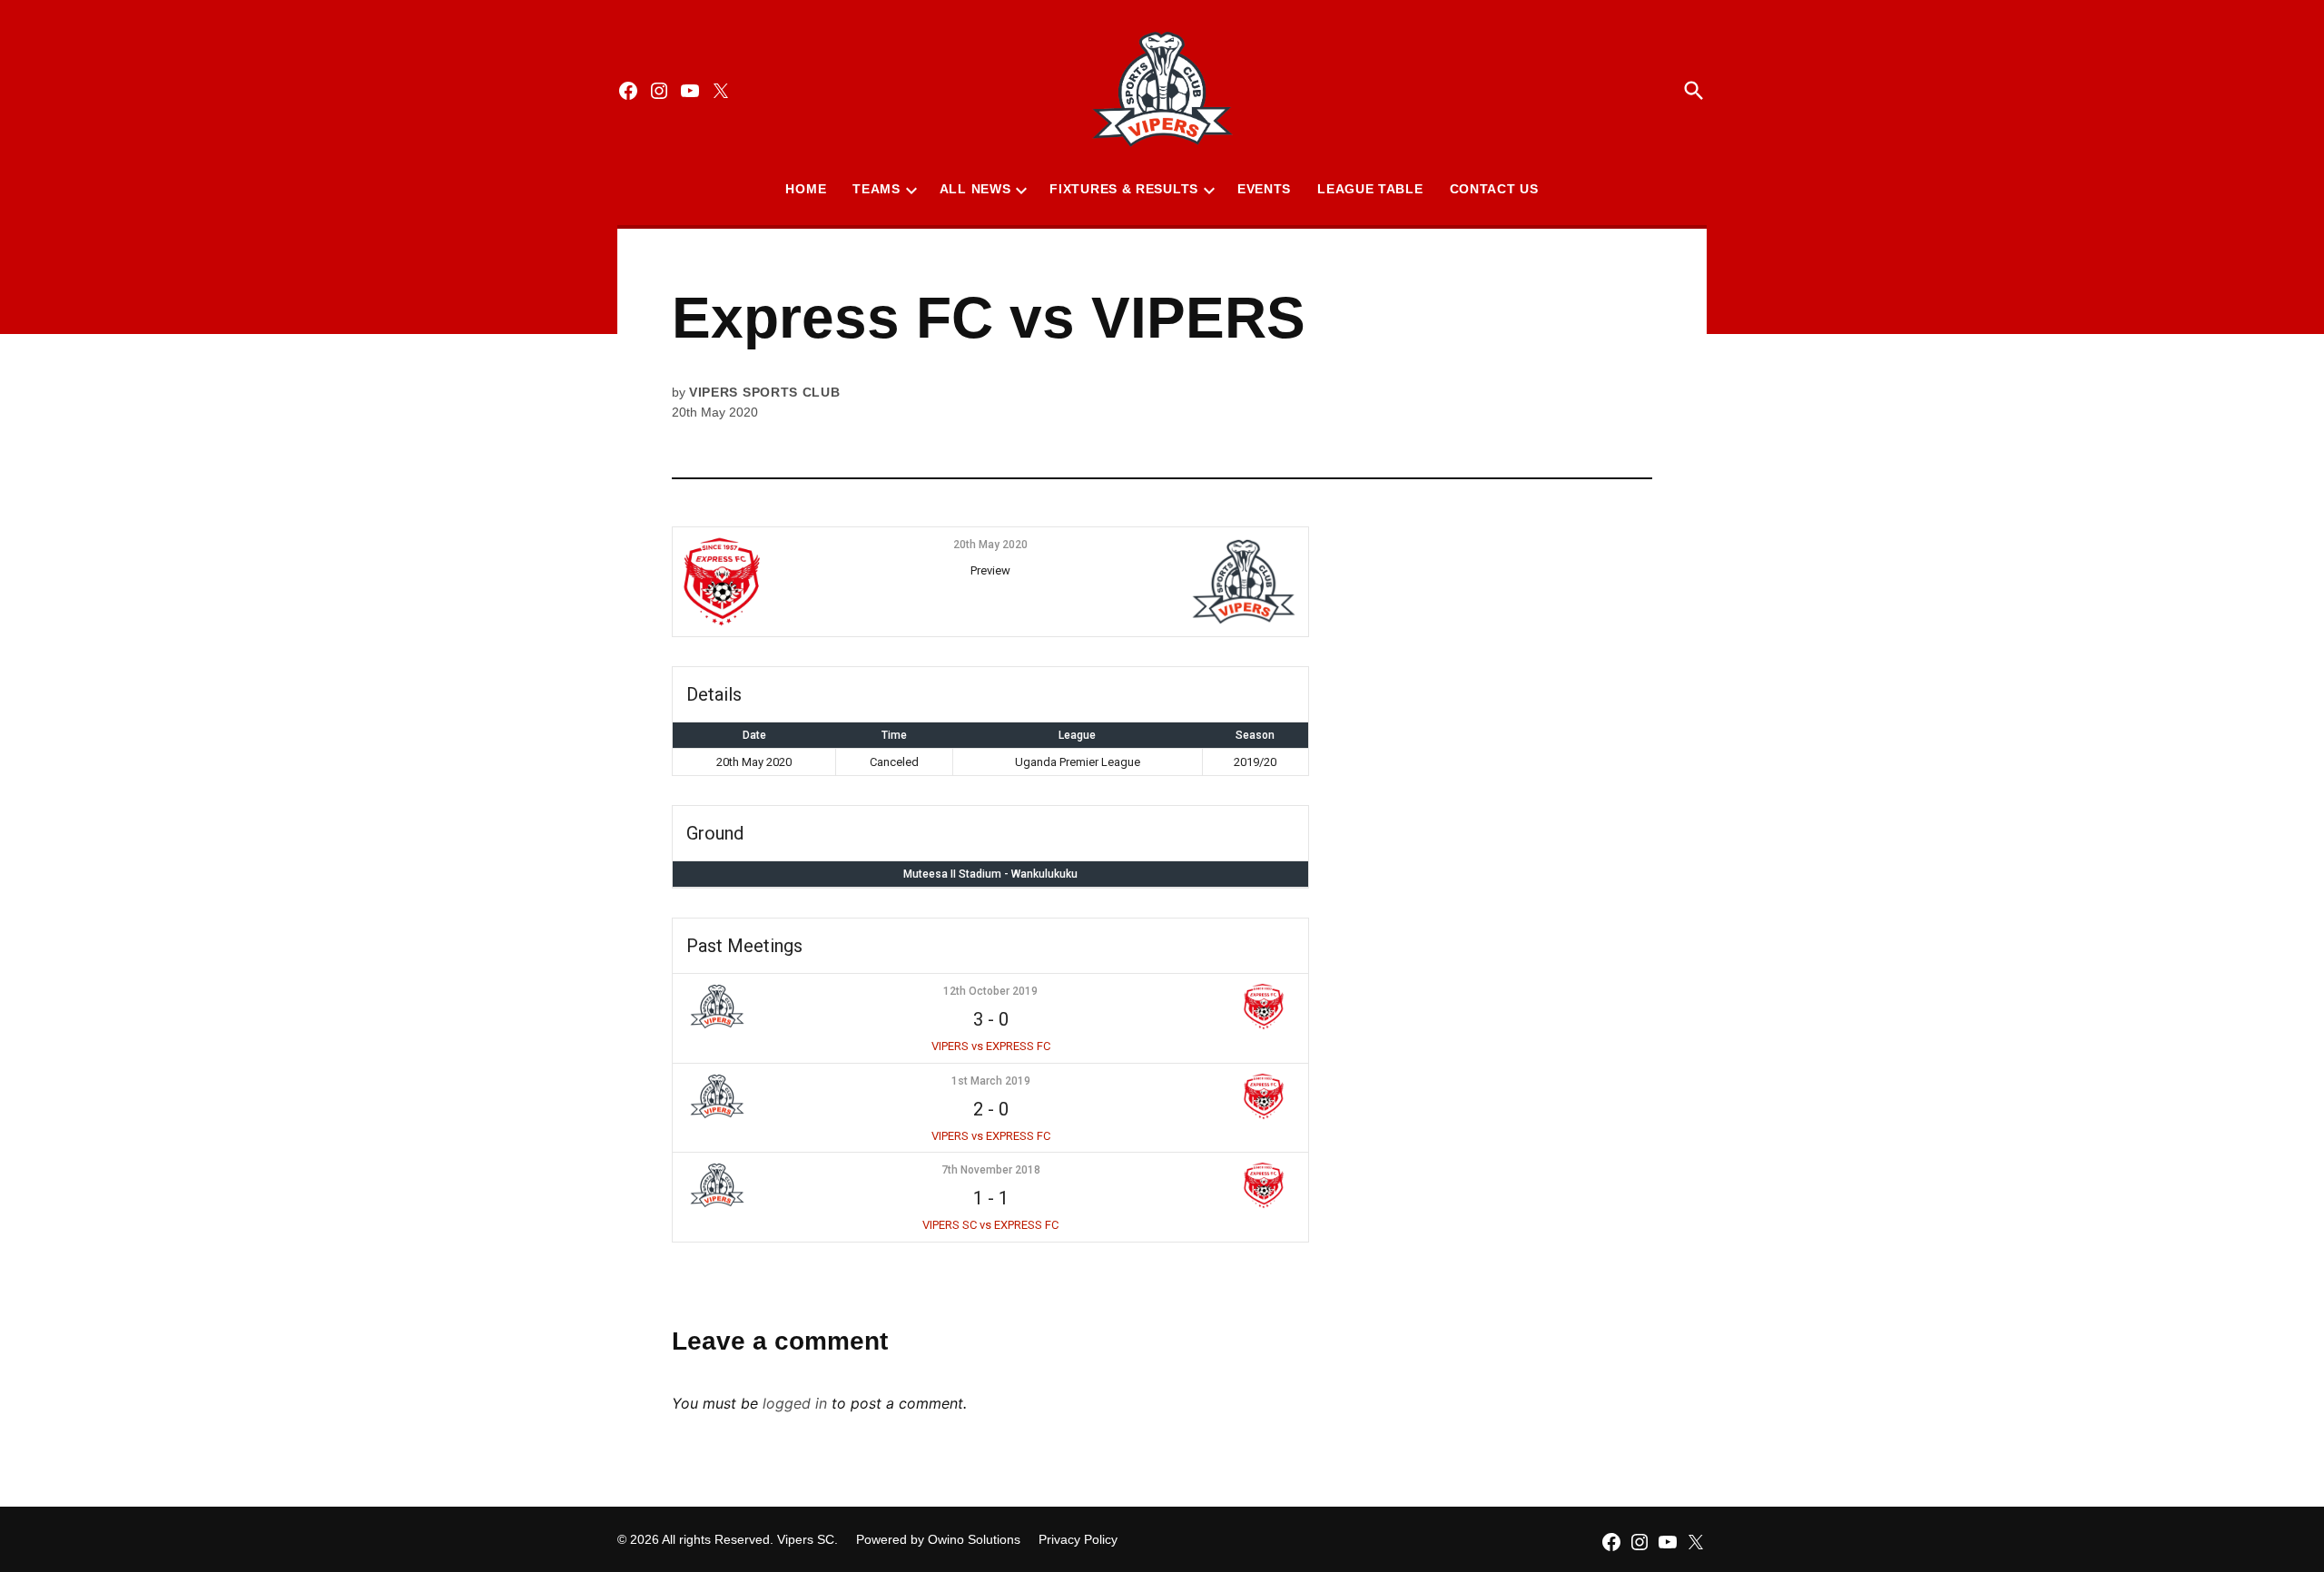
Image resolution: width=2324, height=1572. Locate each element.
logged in (795, 1403)
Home (806, 189)
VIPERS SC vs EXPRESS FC (990, 1225)
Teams (876, 189)
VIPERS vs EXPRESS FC (991, 1046)
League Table (1370, 189)
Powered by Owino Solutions (938, 1539)
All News (975, 189)
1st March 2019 (991, 1081)
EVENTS (1264, 189)
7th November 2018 (991, 1170)
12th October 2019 (990, 991)
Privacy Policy (1078, 1539)
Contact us (1494, 189)
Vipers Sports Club (765, 392)
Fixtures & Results (1124, 189)
